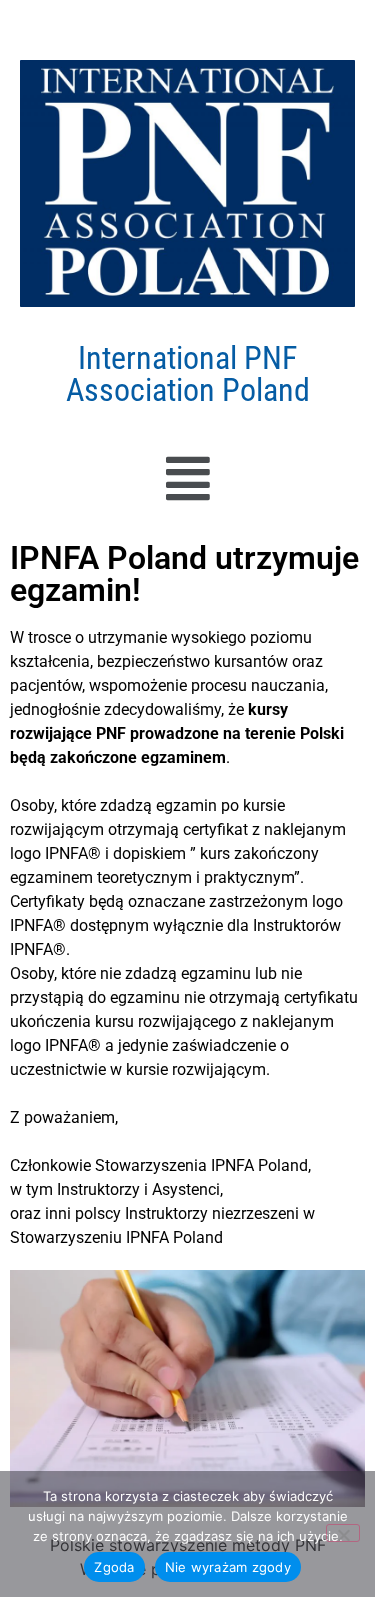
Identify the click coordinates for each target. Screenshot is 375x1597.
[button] (187, 479)
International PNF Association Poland (188, 374)
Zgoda (114, 1567)
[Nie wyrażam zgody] (343, 1533)
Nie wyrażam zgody (228, 1567)
